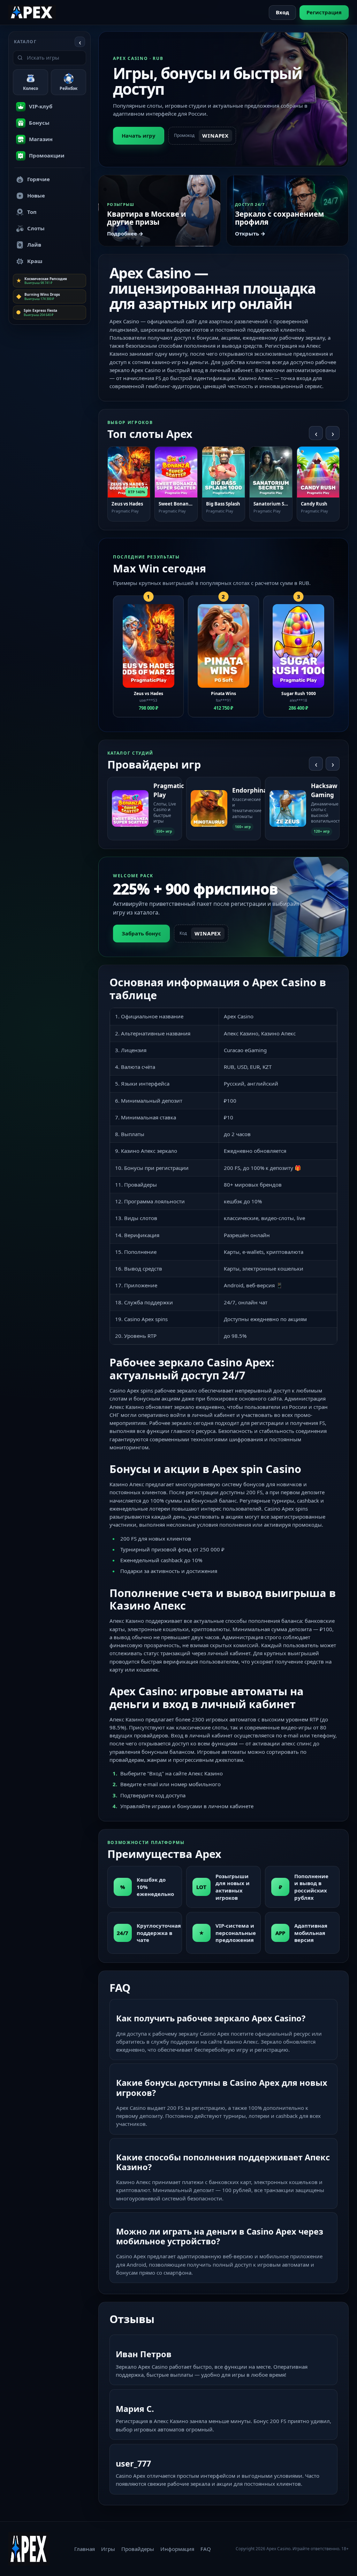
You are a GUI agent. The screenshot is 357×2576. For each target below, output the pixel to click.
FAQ (206, 2549)
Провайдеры (138, 2549)
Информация (177, 2549)
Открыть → (250, 233)
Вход (282, 12)
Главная (85, 2549)
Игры (108, 2549)
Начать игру (139, 136)
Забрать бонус (141, 933)
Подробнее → (125, 233)
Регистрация (324, 12)
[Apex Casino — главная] (32, 12)
